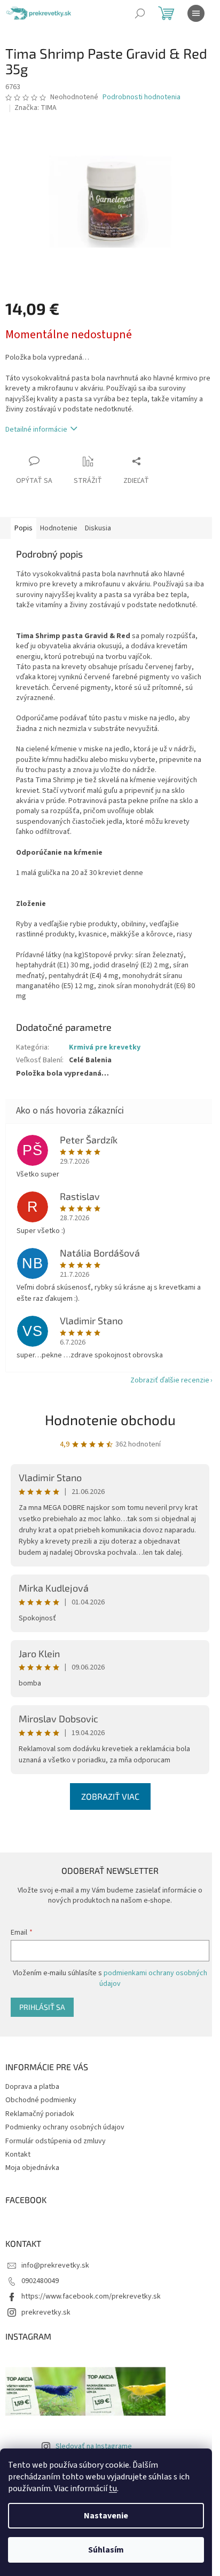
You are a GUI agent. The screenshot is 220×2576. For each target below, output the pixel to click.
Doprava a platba (32, 2087)
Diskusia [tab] (98, 528)
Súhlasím (106, 2550)
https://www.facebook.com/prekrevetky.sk (91, 2296)
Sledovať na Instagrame (94, 2446)
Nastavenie (106, 2516)
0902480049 (40, 2281)
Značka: (36, 108)
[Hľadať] (140, 13)
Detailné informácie (36, 430)
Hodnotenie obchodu (110, 1420)
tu (113, 2488)
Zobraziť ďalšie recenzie (170, 1380)
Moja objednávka (32, 2168)
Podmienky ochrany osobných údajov (65, 2127)
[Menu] (196, 13)
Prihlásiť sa (42, 2007)
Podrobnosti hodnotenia (142, 97)
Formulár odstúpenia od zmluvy (56, 2141)
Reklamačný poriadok (40, 2114)
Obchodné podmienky (41, 2100)
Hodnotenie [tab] (59, 528)
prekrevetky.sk (46, 2312)
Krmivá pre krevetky (105, 1047)
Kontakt (18, 2154)
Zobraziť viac (110, 1796)
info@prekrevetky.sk (55, 2265)
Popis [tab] (23, 528)
